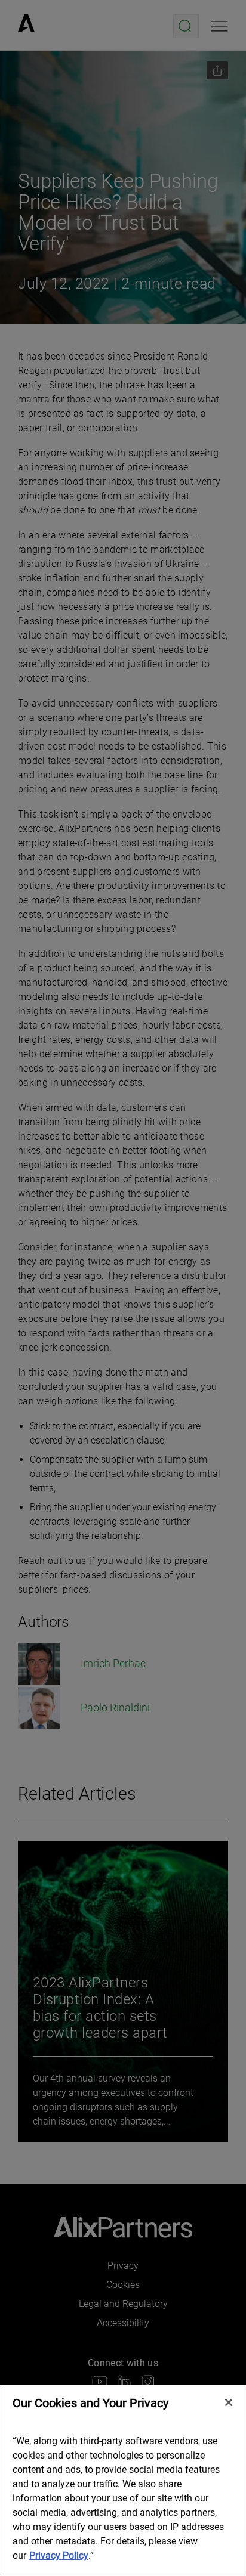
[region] (123, 2481)
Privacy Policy (59, 2555)
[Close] (229, 2402)
